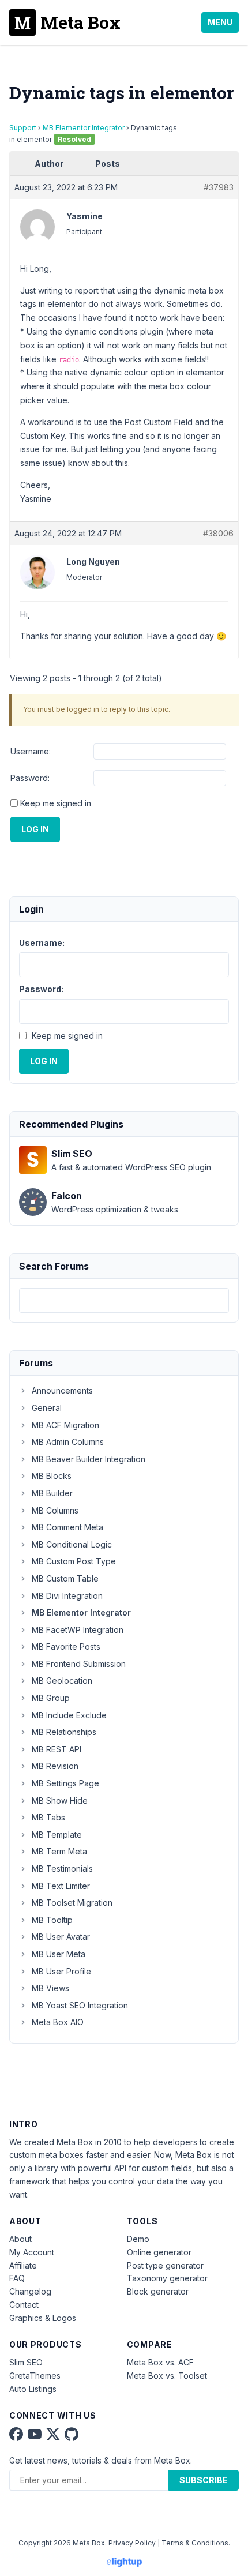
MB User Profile (61, 1971)
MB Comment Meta (67, 1527)
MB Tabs (48, 1817)
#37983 (219, 187)
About (20, 2239)
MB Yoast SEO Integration (80, 2005)
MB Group (51, 1698)
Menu (220, 22)
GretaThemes (35, 2376)
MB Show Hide (60, 1800)
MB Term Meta (59, 1851)
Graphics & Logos (43, 2318)
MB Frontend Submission (79, 1664)
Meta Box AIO (58, 2022)
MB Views (50, 1988)
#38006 (218, 533)
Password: (30, 778)
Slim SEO (26, 2362)
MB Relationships (64, 1732)
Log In (35, 829)
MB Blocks (52, 1476)
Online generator (159, 2252)
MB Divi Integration (67, 1596)
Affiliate (23, 2265)
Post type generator (165, 2265)
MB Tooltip (52, 1920)
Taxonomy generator (167, 2278)
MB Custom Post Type (74, 1561)
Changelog (30, 2291)
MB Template (57, 1835)
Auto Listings (33, 2389)
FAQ (17, 2278)
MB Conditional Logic (72, 1544)
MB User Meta (59, 1954)
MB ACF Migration (65, 1425)
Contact (24, 2305)
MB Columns (55, 1510)
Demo (138, 2239)
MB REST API (57, 1749)
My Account (32, 2252)
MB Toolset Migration (72, 1903)
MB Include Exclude (69, 1715)
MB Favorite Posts (66, 1646)
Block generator (158, 2291)
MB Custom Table (65, 1578)
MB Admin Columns (68, 1442)
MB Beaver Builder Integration (89, 1459)
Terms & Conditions (195, 2543)
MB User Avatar (61, 1937)
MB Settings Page (65, 1783)
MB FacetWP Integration (78, 1630)
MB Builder (52, 1493)
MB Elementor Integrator (84, 128)
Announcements (62, 1390)
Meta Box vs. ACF (160, 2362)
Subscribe (204, 2480)
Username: (31, 751)
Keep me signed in (56, 803)
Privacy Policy (132, 2543)
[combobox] (124, 1300)
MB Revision (55, 1766)
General (47, 1408)
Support (23, 128)
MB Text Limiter (61, 1886)
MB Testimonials (62, 1869)
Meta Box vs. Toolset (167, 2376)
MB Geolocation (62, 1681)
